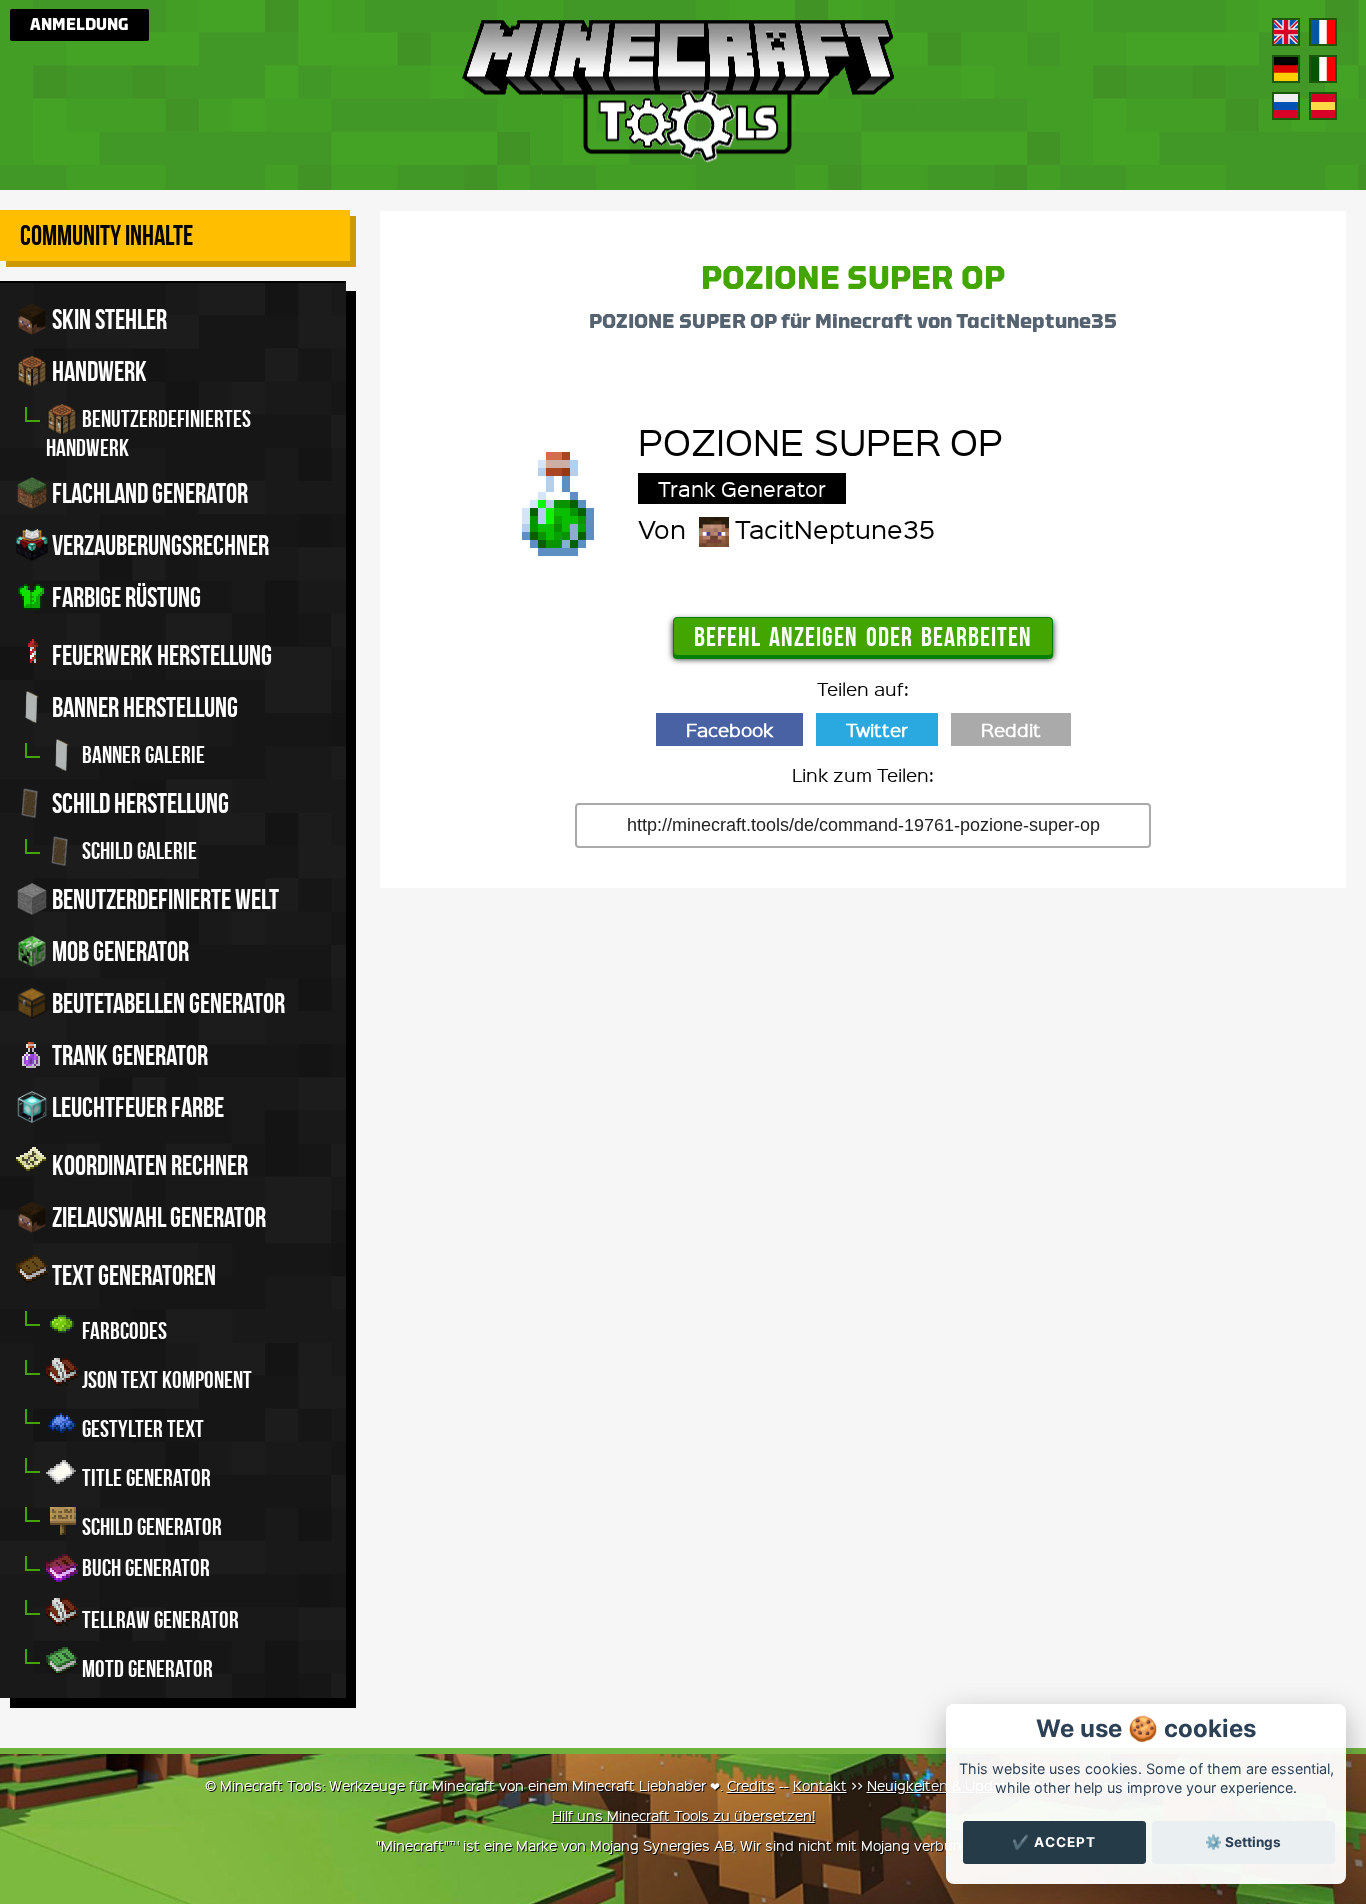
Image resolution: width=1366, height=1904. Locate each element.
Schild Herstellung (138, 803)
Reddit (1011, 729)
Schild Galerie (137, 851)
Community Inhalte (106, 235)
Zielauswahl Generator (157, 1217)
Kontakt (820, 1785)
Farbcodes (122, 1331)
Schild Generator (150, 1527)
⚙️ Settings (1243, 1842)
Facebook (729, 729)
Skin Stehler (107, 319)
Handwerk (97, 371)
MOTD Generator (145, 1669)
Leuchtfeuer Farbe (136, 1107)
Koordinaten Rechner (148, 1165)
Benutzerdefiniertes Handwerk (148, 433)
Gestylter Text (141, 1429)
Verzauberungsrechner (158, 545)
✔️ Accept (1054, 1842)
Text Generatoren (132, 1275)
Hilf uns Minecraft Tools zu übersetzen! (683, 1815)
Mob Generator (118, 951)
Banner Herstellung (143, 707)
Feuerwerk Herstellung (160, 655)
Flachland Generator (148, 493)
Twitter (877, 729)
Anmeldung (79, 25)
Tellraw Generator (158, 1620)
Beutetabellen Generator (166, 1003)
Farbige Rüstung (124, 597)
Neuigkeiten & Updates (945, 1785)
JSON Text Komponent (165, 1380)
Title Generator (144, 1478)
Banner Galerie (141, 755)
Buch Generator (144, 1568)
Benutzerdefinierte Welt (163, 899)
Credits (751, 1785)
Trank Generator (128, 1055)
